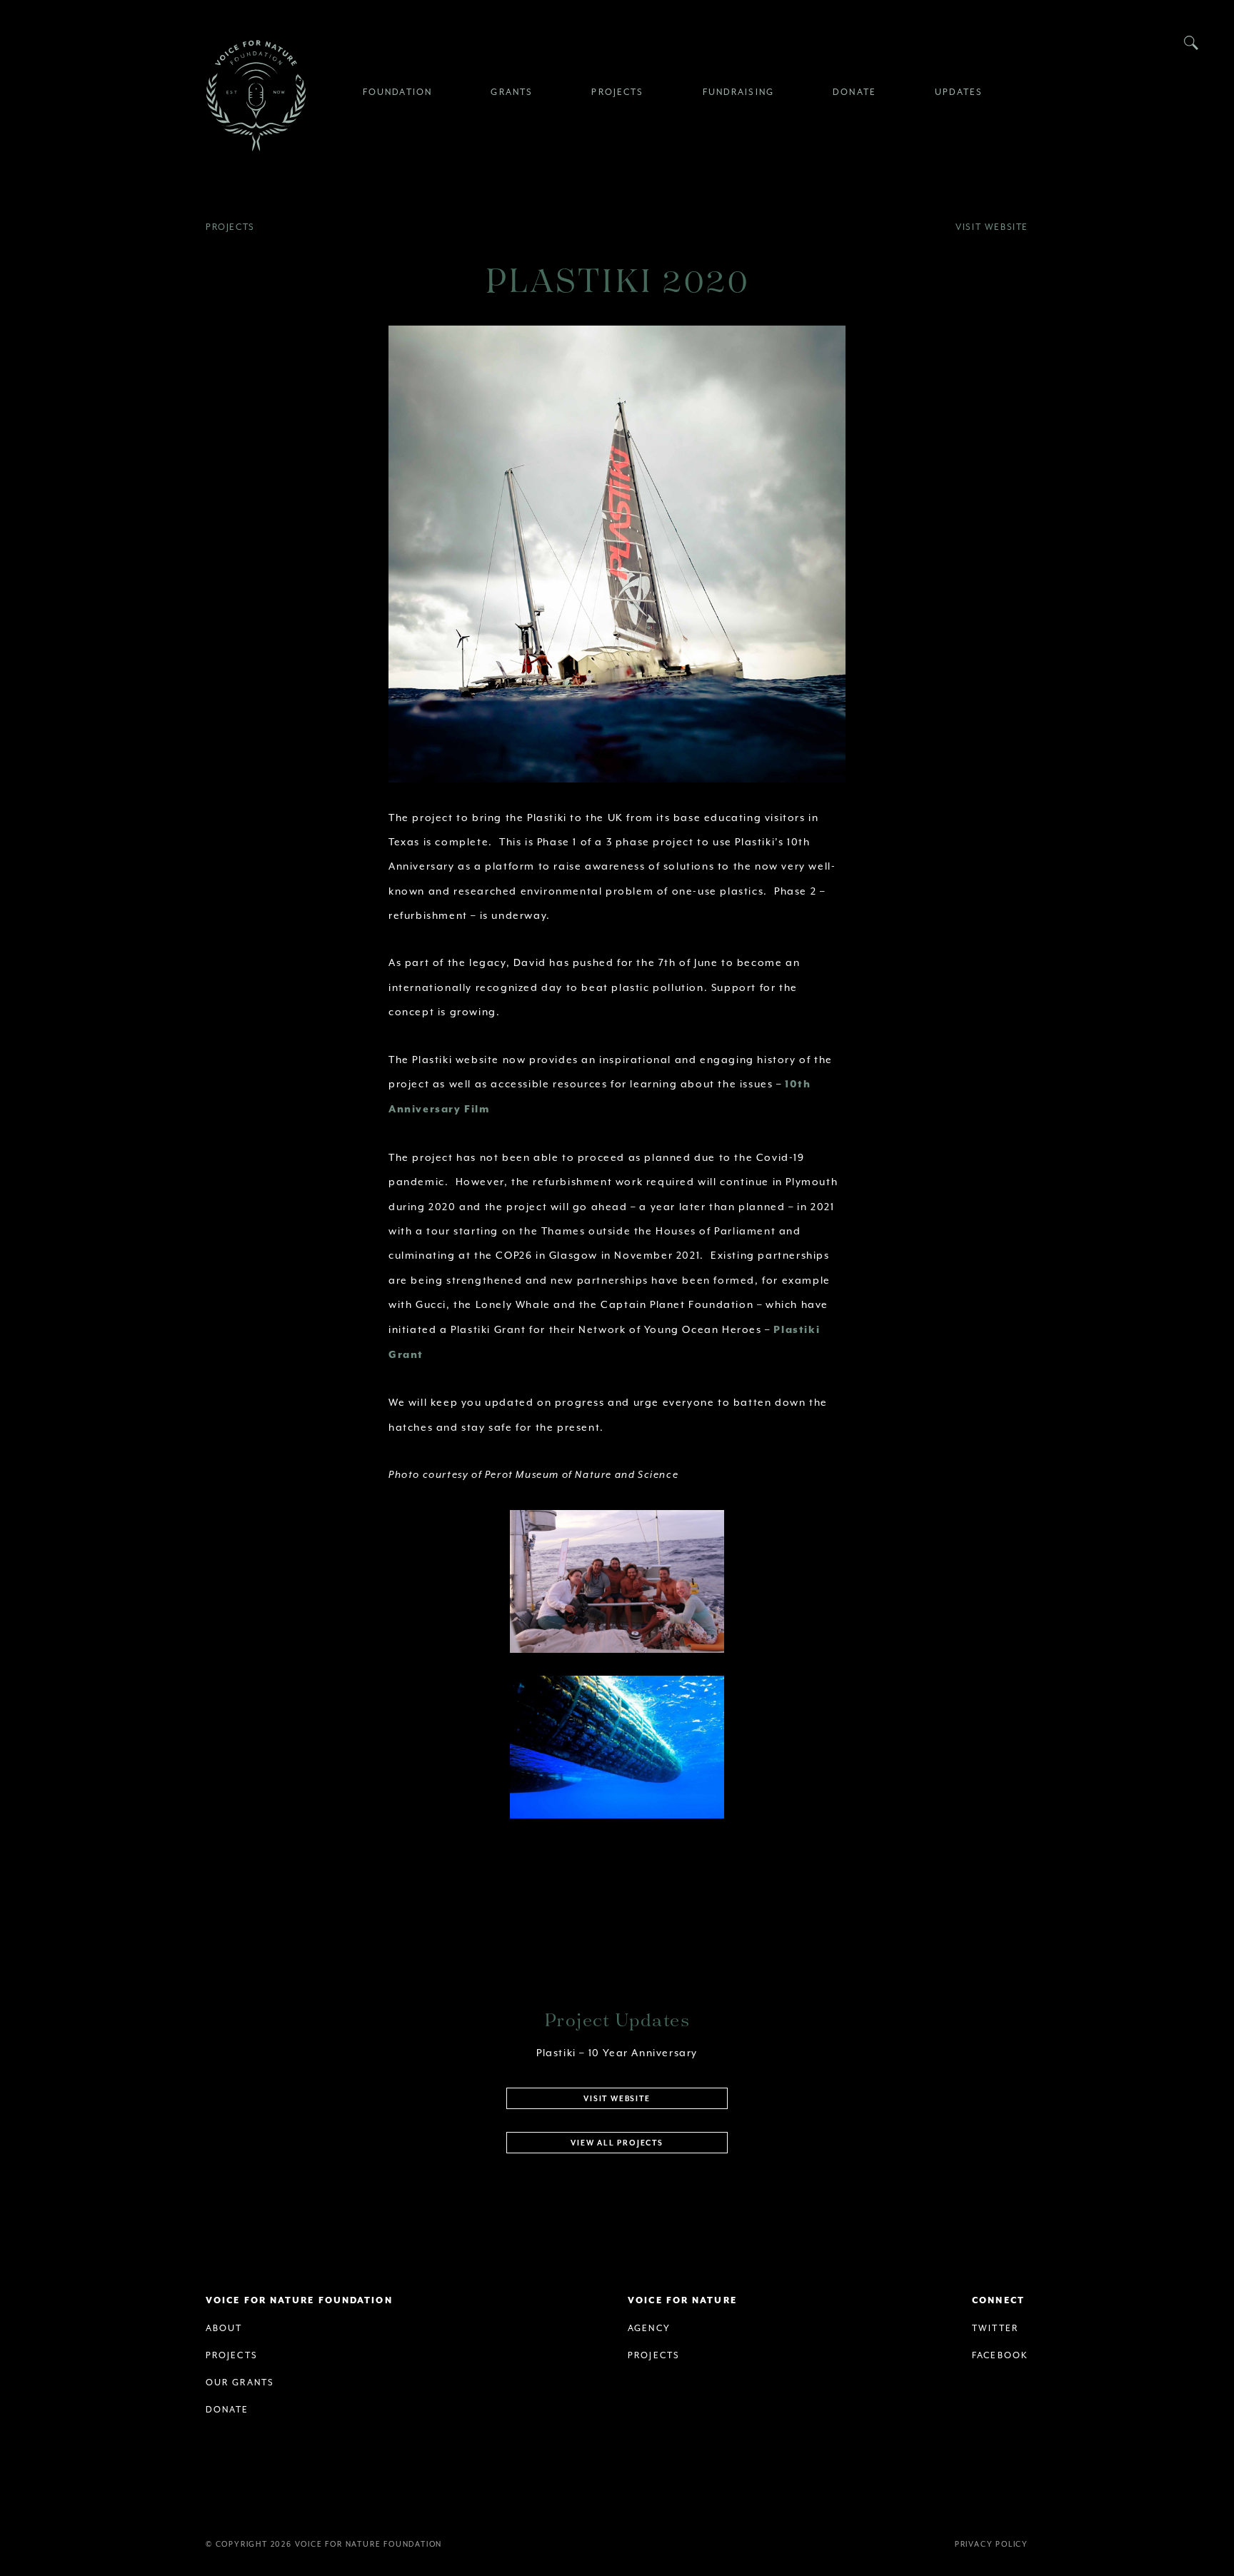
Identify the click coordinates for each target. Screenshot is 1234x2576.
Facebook (1000, 2355)
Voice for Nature (682, 2301)
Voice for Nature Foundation (256, 96)
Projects (230, 227)
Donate (227, 2410)
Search (1191, 43)
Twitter (995, 2328)
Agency (649, 2328)
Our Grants (240, 2383)
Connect (998, 2301)
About (224, 2328)
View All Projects (617, 2143)
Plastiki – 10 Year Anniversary (617, 2053)
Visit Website (992, 227)
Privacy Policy (992, 2544)
